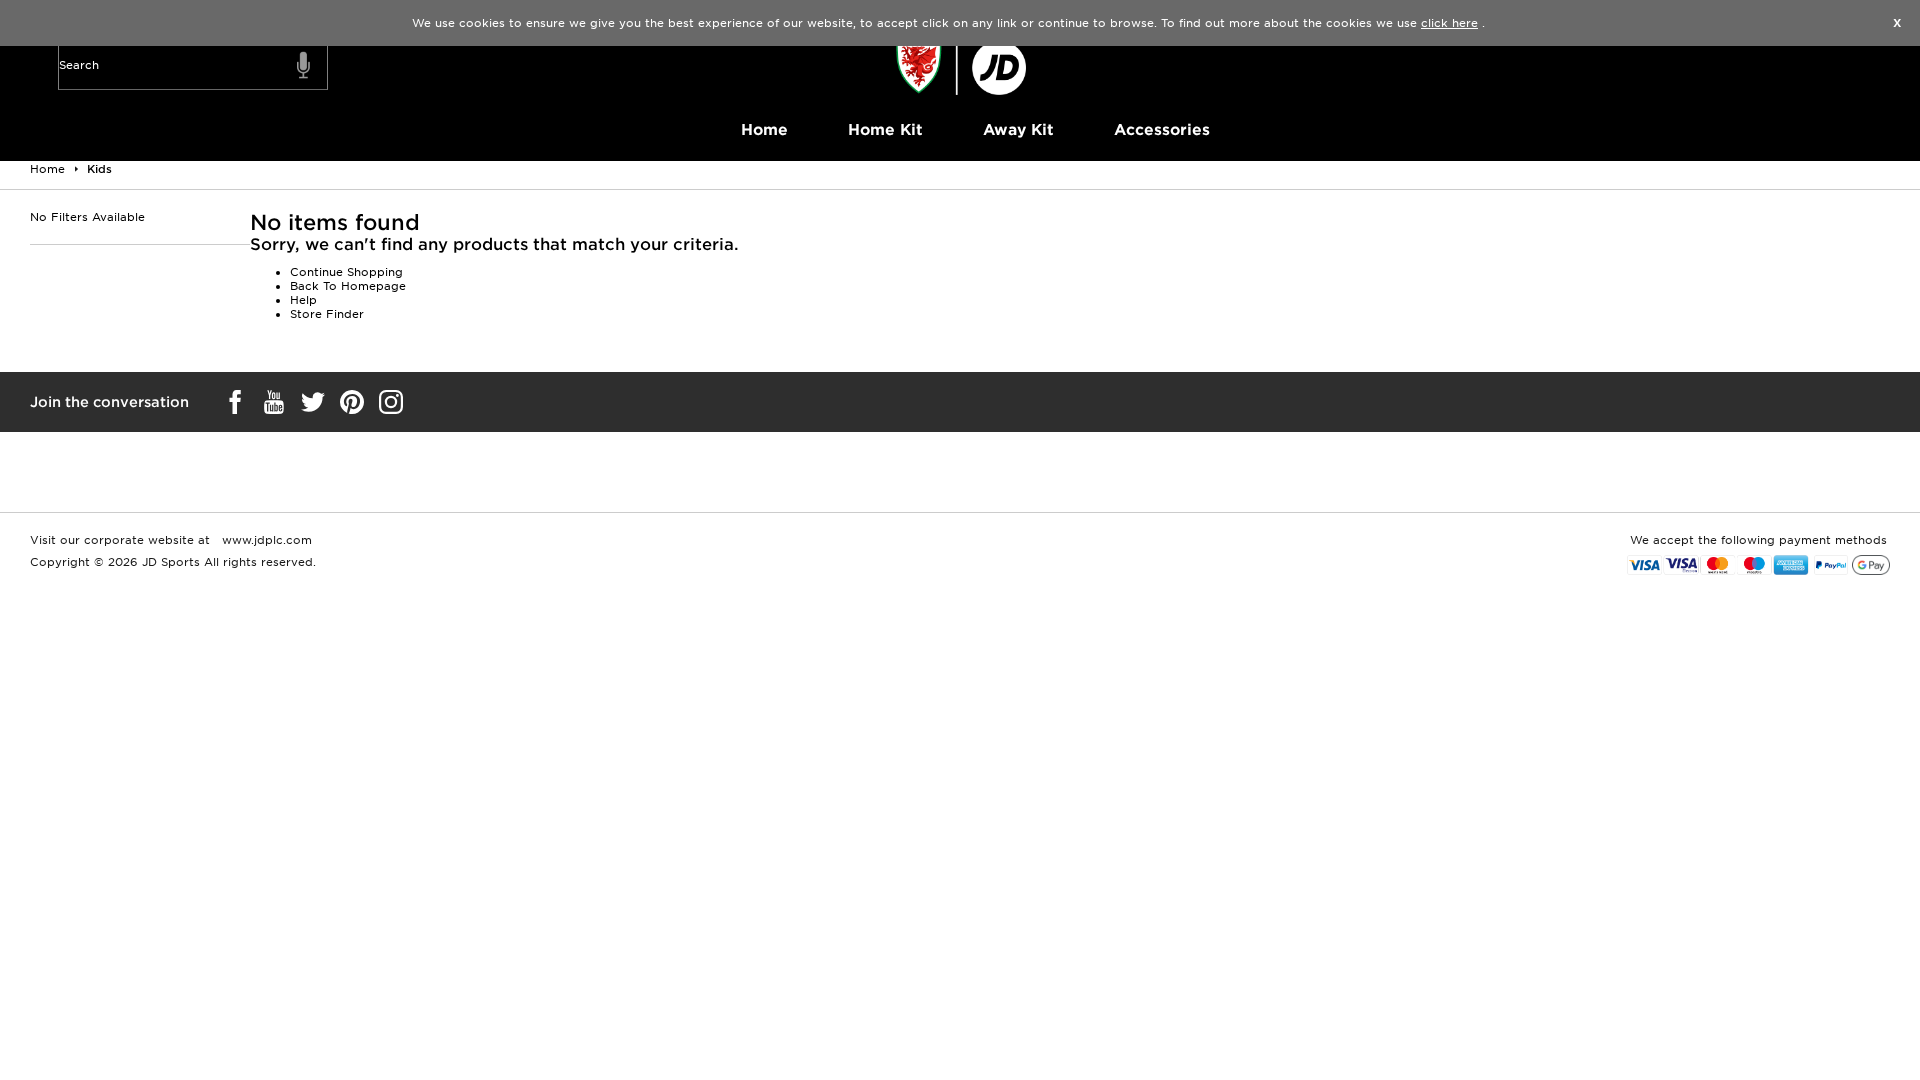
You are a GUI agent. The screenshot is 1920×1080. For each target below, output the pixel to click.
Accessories (1162, 130)
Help (303, 300)
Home (764, 130)
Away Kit (1018, 130)
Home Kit (885, 130)
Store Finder (327, 314)
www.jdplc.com (265, 540)
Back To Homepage (348, 286)
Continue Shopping (346, 272)
